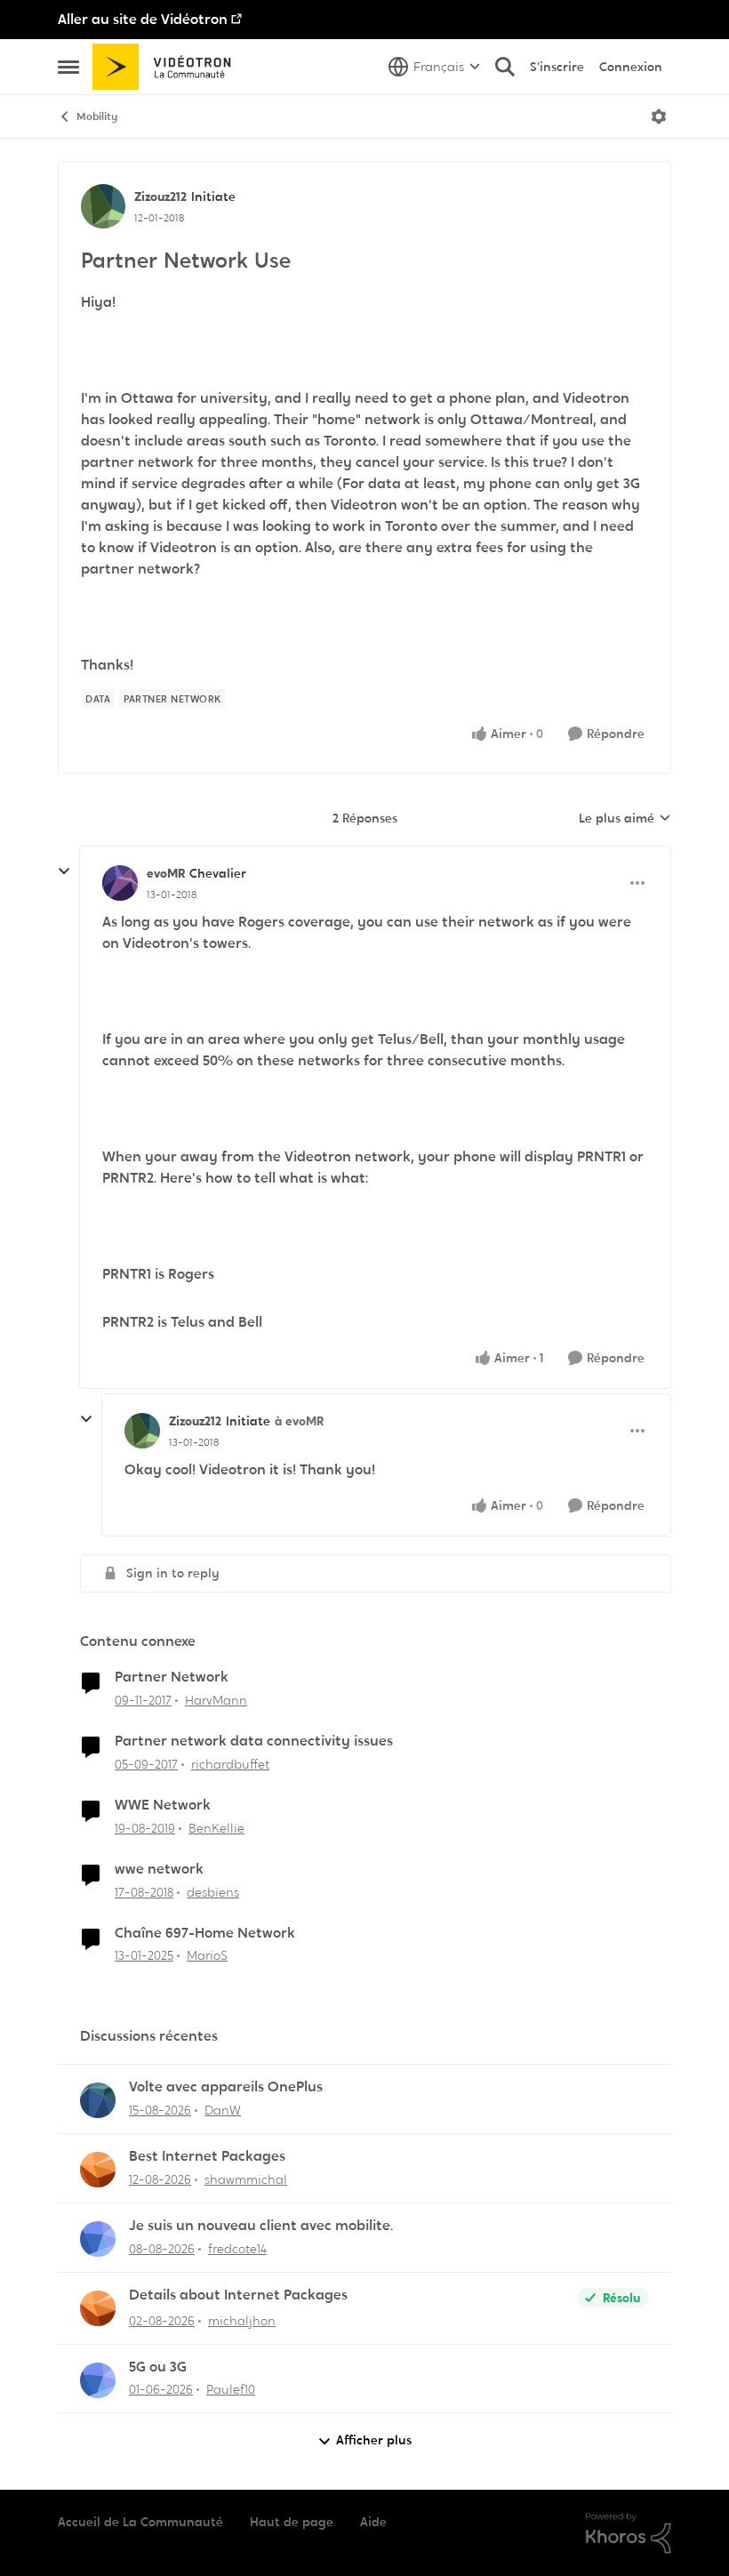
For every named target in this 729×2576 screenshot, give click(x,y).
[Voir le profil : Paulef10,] (98, 2380)
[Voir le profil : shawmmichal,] (98, 2170)
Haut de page (292, 2522)
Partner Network (172, 1677)
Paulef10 (231, 2389)
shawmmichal (246, 2179)
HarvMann (216, 1700)
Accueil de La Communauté (140, 2522)
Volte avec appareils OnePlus (226, 2087)
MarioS (207, 1955)
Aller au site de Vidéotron (143, 19)
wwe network (159, 1869)
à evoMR (299, 1421)
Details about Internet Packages (238, 2295)
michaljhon (242, 2321)
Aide (373, 2522)
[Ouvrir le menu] (659, 116)
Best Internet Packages (207, 2156)
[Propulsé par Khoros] (629, 2533)
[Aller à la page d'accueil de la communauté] (168, 67)
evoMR (166, 873)
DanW (223, 2110)
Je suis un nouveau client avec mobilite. (261, 2226)
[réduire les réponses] (64, 871)
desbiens (213, 1892)
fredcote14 (237, 2249)
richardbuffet (230, 1764)
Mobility (97, 116)
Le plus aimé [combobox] (625, 819)
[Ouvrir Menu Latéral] (68, 67)
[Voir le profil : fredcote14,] (98, 2239)
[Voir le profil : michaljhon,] (98, 2308)
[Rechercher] (505, 67)
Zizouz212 (160, 197)
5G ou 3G (158, 2367)
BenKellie (216, 1828)
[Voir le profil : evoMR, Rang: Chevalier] (120, 883)
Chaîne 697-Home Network (205, 1933)
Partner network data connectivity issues (254, 1741)
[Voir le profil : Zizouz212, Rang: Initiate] (103, 206)
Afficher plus (374, 2440)
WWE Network (163, 1805)
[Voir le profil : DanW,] (98, 2100)
